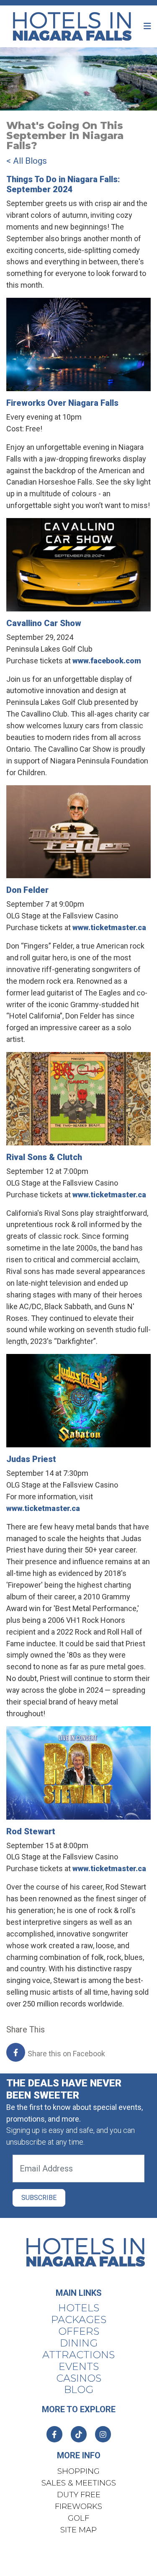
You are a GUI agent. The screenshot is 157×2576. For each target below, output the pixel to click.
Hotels (79, 2308)
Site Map (78, 2530)
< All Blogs (27, 161)
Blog (79, 2390)
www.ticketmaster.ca (109, 927)
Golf (78, 2518)
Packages (79, 2320)
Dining (79, 2343)
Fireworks (78, 2506)
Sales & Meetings (79, 2483)
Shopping (78, 2471)
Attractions (78, 2355)
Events (79, 2367)
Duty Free (79, 2495)
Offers (79, 2331)
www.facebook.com (107, 661)
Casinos (79, 2378)
